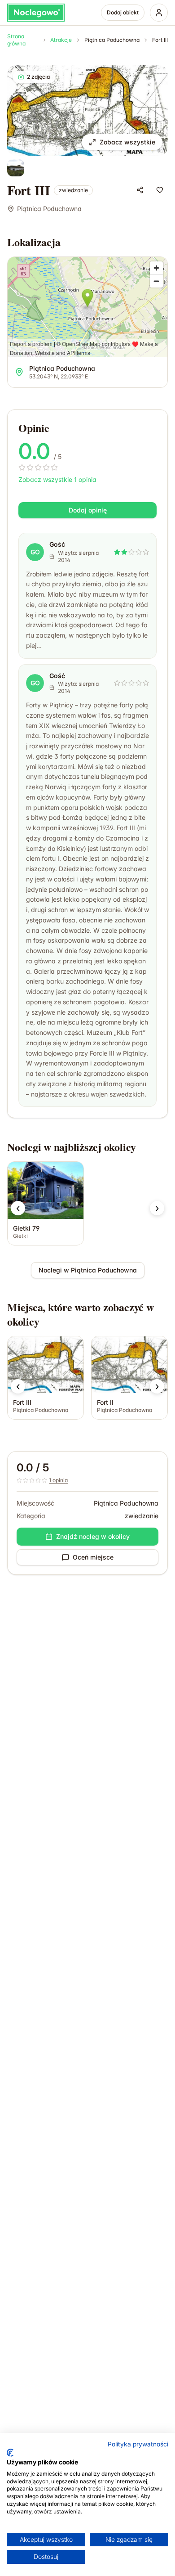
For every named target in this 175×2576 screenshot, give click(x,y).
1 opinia (58, 1480)
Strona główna (16, 40)
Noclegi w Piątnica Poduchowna (88, 1270)
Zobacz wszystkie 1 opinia (57, 479)
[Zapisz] (160, 190)
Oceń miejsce (93, 1557)
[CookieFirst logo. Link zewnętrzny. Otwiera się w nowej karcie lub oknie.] (10, 2453)
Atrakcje (61, 40)
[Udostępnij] (140, 190)
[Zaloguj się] (159, 13)
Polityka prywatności (138, 2444)
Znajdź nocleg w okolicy (93, 1536)
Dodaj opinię (88, 510)
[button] (18, 1208)
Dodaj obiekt (123, 12)
